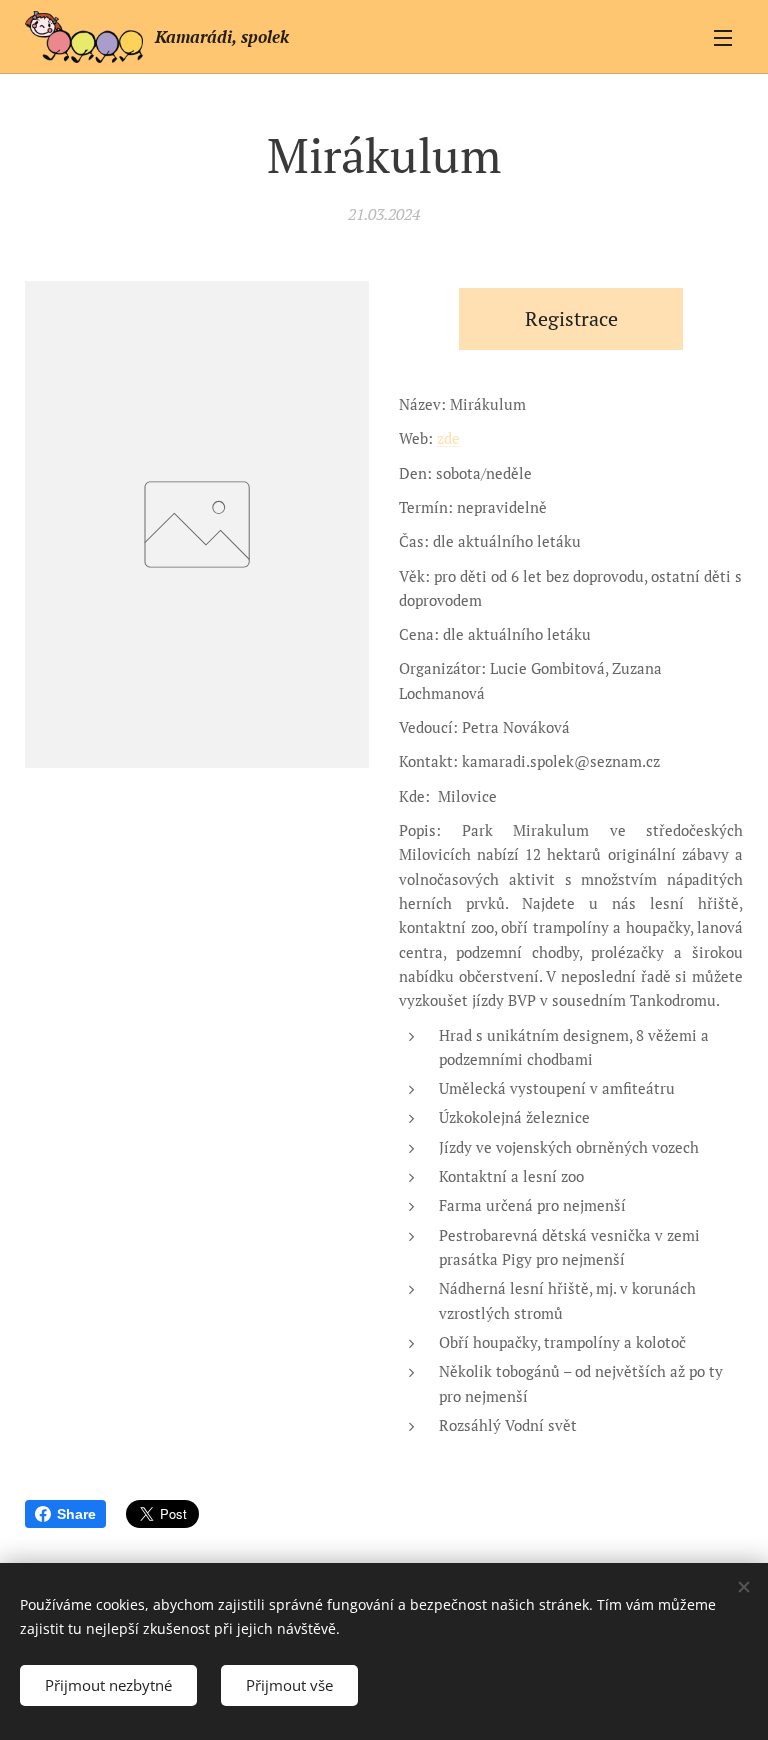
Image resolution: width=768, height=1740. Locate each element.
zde (448, 438)
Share (76, 1514)
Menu (723, 37)
